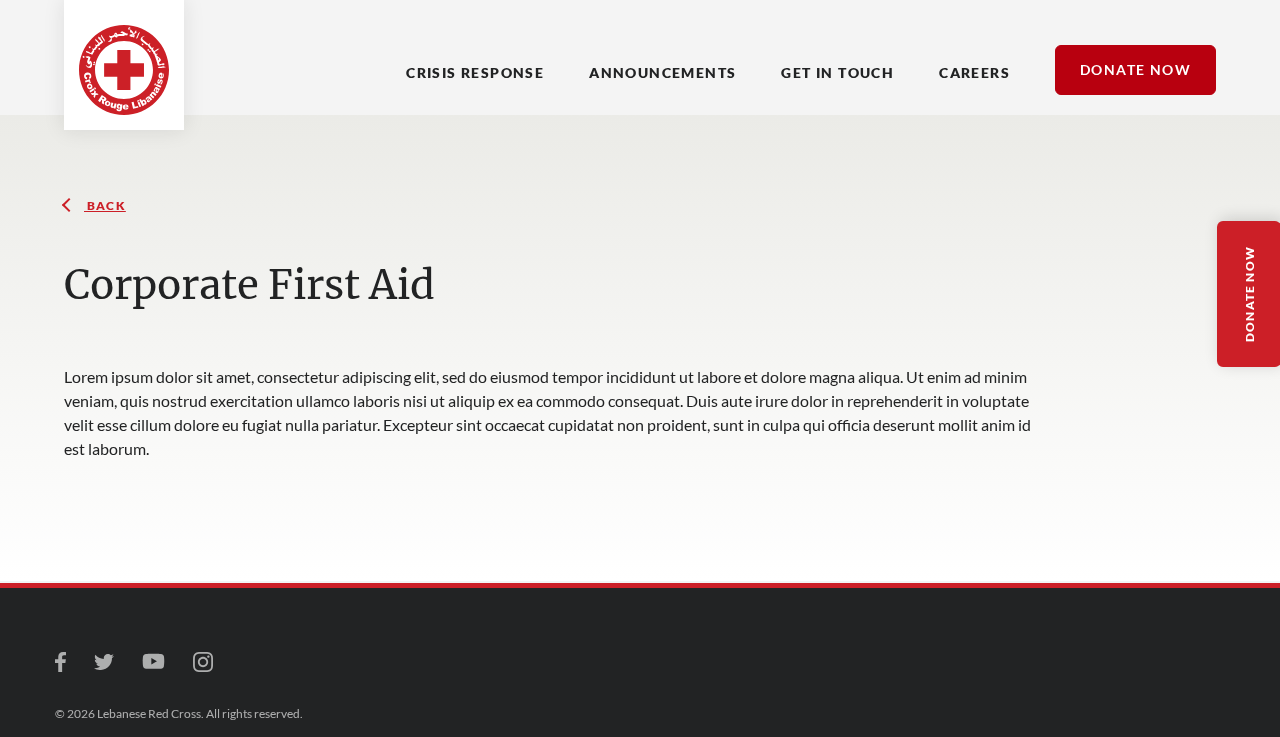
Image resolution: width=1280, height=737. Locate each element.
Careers (974, 72)
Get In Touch (837, 72)
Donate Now (1135, 69)
